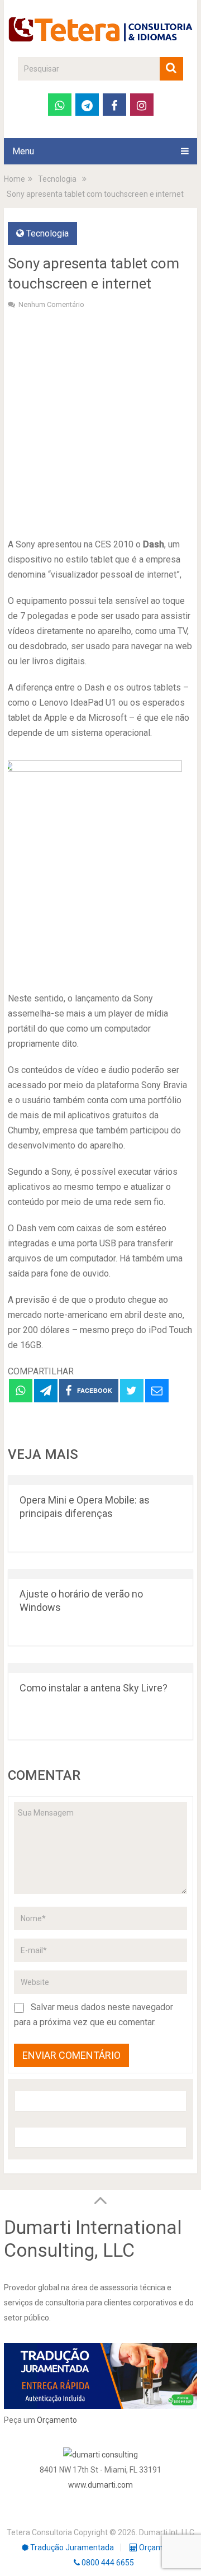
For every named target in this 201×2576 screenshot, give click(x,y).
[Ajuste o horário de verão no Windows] (100, 1574)
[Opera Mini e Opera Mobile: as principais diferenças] (100, 1480)
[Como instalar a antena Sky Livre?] (100, 1668)
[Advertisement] (100, 422)
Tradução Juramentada (71, 2547)
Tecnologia (47, 233)
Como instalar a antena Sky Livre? (94, 1688)
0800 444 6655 (107, 2563)
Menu (23, 151)
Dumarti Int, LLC (167, 2532)
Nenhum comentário (51, 304)
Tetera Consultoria (39, 2532)
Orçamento (57, 2420)
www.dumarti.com (100, 2485)
